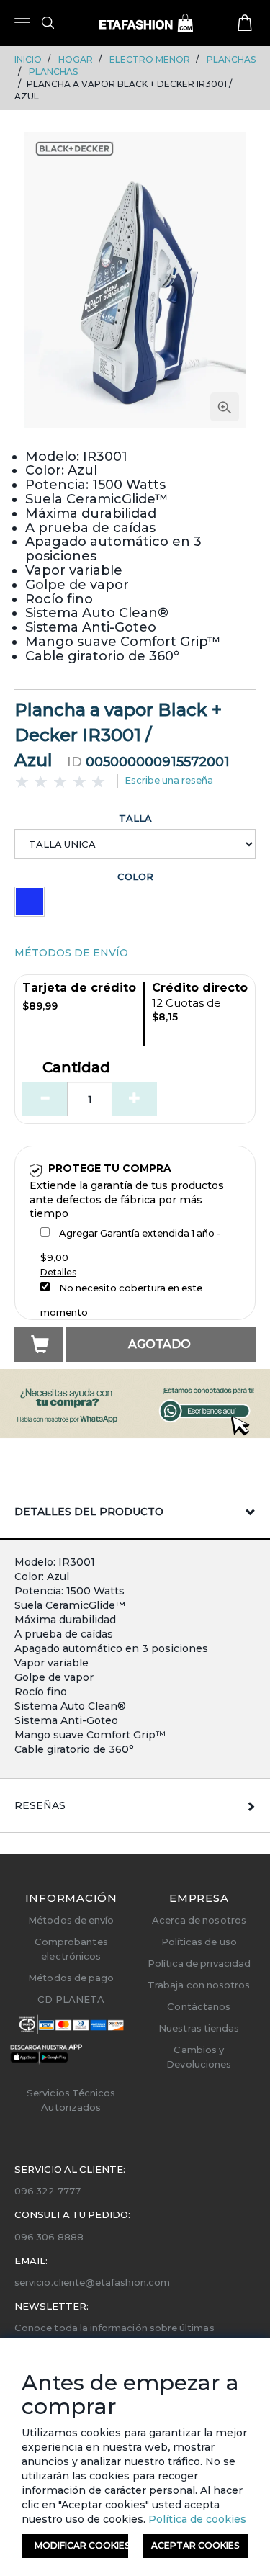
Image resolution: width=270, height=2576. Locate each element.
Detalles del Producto (89, 1512)
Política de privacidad (199, 1963)
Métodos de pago (71, 1978)
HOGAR (76, 59)
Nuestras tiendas (199, 2028)
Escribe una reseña (169, 780)
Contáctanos (199, 2006)
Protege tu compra (110, 1168)
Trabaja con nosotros (199, 1985)
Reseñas (40, 1805)
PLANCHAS (231, 59)
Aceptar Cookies (195, 2545)
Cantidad (76, 1068)
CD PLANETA (71, 1999)
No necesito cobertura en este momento (121, 1300)
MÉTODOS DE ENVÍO (71, 953)
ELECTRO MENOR (150, 59)
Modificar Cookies (81, 2545)
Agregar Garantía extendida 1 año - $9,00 (130, 1245)
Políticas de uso (199, 1942)
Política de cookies (196, 2519)
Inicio (28, 59)
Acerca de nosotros (199, 1920)
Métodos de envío (71, 1920)
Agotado (159, 1344)
